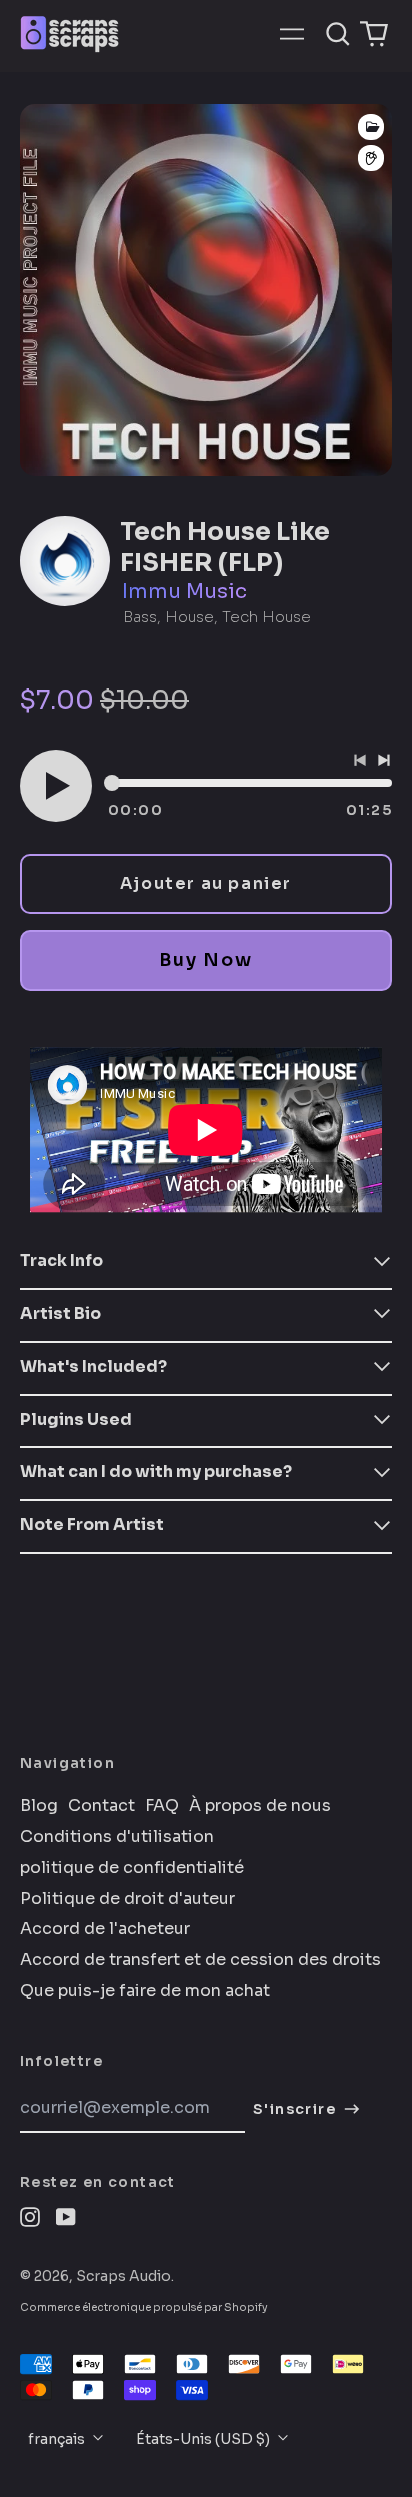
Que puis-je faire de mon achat (145, 1991)
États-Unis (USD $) (204, 2439)
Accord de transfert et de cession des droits (200, 1960)
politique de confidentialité (132, 1868)
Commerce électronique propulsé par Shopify (144, 2307)
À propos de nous (260, 1806)
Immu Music (184, 591)
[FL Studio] (371, 158)
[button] (338, 34)
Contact (101, 1806)
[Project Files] (371, 127)
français (58, 2439)
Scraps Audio (123, 2276)
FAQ (162, 1806)
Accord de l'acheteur (105, 1929)
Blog (39, 1806)
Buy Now (205, 960)
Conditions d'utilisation (117, 1837)
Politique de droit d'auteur (127, 1899)
